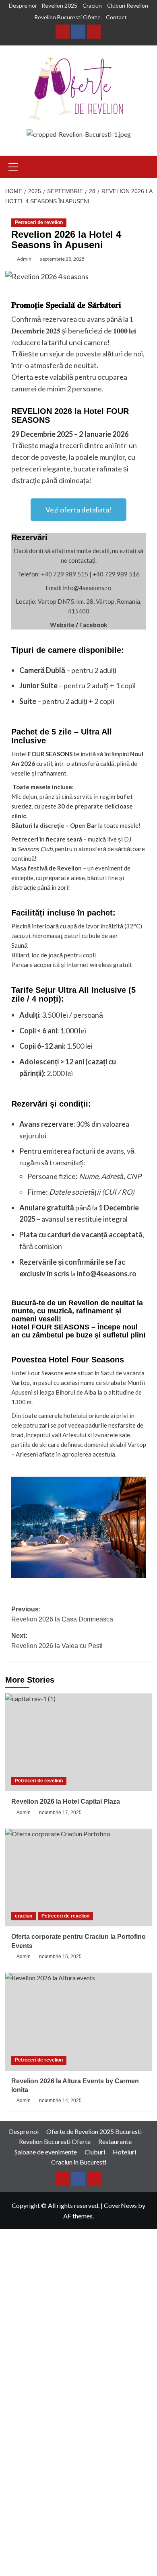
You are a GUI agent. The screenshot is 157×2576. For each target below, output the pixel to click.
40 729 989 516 (118, 574)
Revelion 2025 (59, 5)
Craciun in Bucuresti (79, 2162)
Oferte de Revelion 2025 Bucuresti (94, 2131)
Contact (116, 17)
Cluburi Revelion (128, 5)
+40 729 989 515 (65, 574)
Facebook (93, 625)
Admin (24, 259)
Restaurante (115, 2141)
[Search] (147, 167)
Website (62, 625)
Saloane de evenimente (46, 2152)
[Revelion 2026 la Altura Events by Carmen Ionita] (79, 2022)
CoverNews (120, 2205)
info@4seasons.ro (107, 1274)
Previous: (62, 1614)
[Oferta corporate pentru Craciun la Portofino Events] (79, 1877)
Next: (57, 1641)
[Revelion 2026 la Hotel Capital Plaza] (79, 1742)
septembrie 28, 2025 (62, 259)
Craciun (92, 5)
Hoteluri (124, 2152)
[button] (13, 166)
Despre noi (23, 5)
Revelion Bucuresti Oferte (67, 17)
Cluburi (95, 2152)
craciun (24, 1916)
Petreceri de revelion (39, 222)
